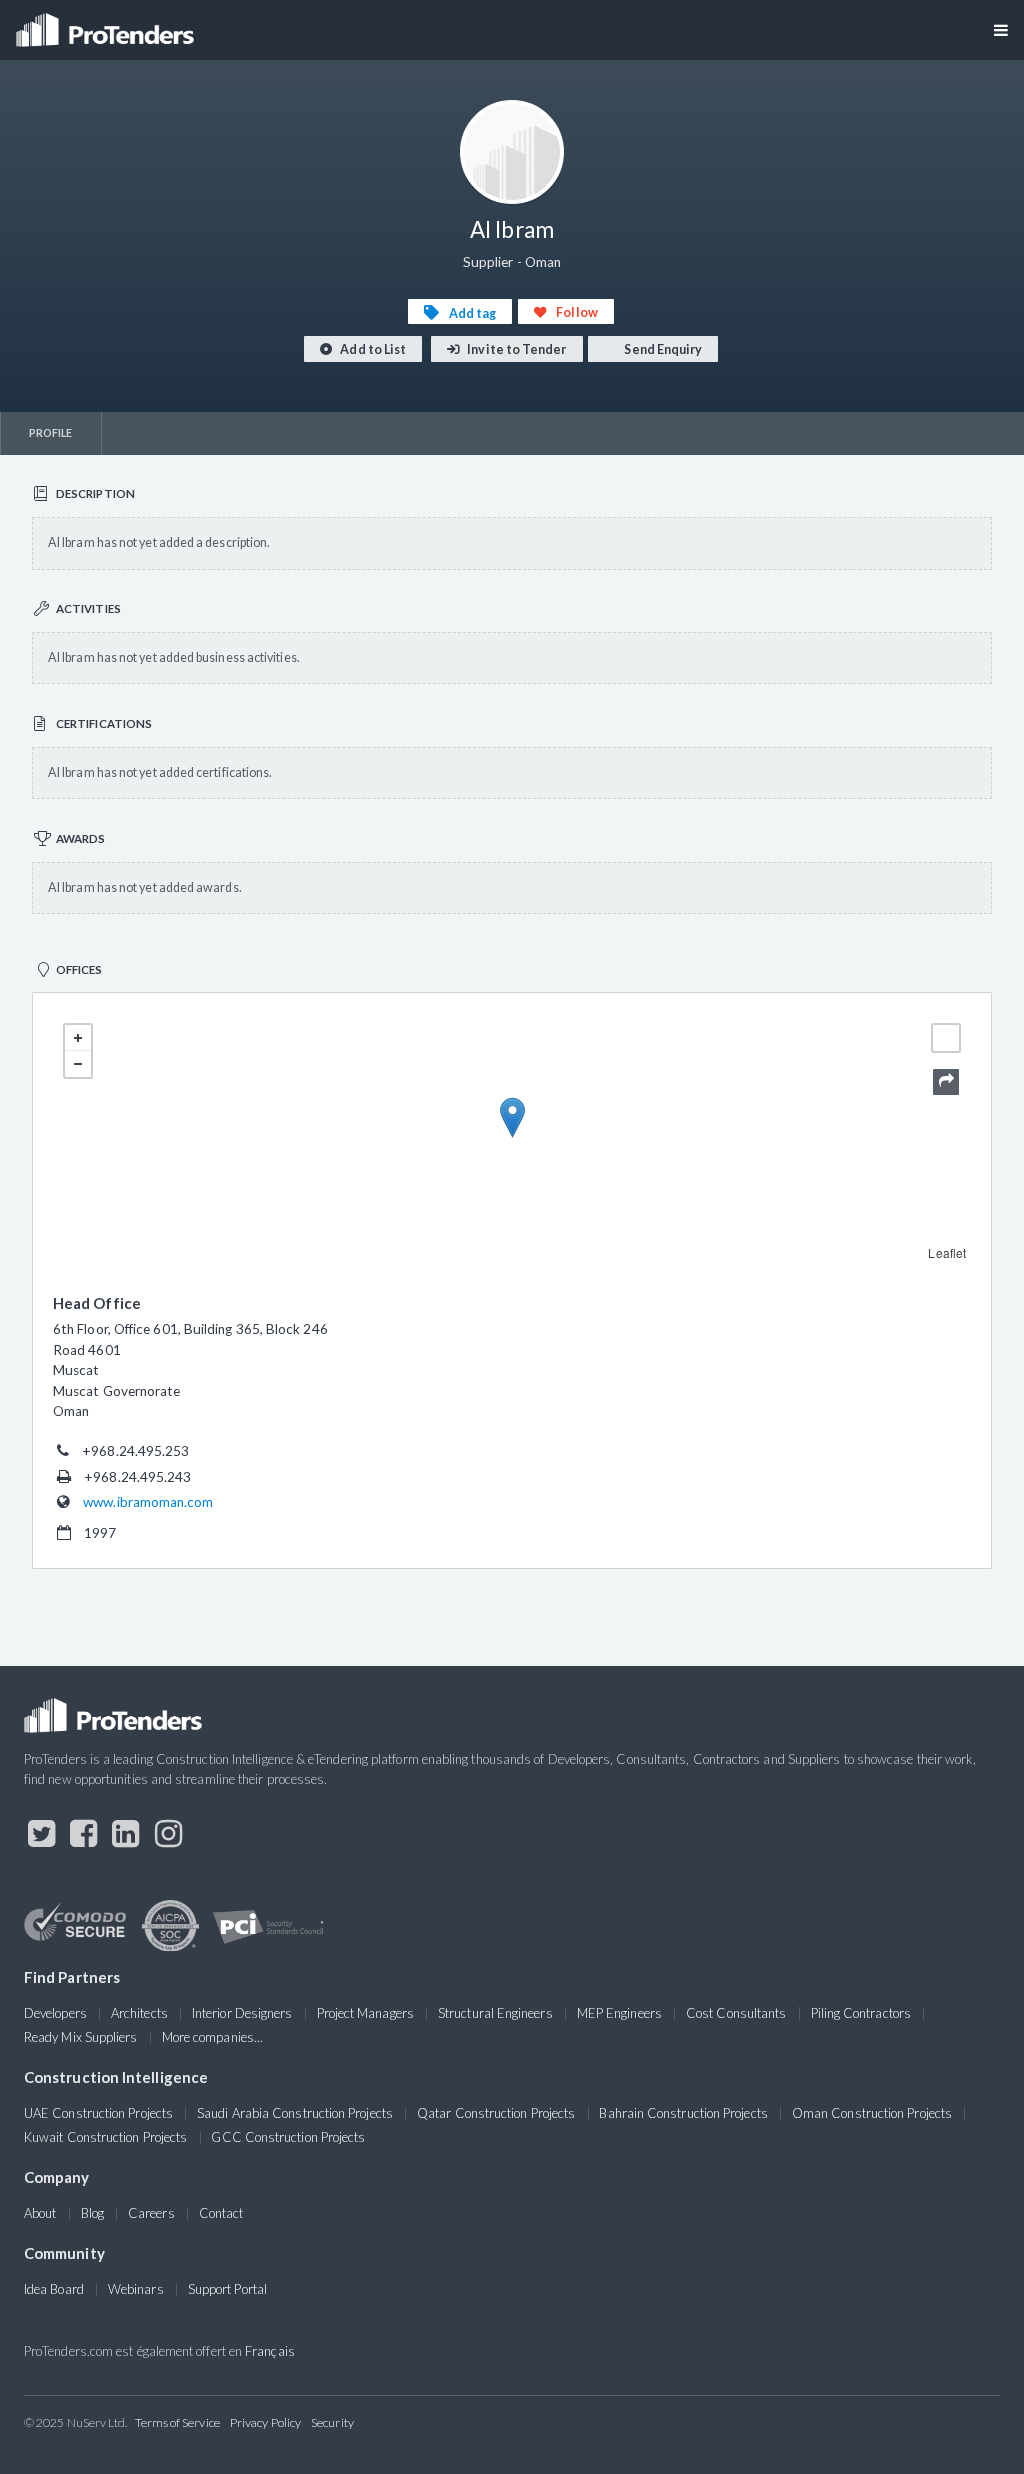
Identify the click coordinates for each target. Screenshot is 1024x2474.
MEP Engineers (619, 2013)
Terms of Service (177, 2422)
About (40, 2213)
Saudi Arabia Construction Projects (295, 2113)
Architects (139, 2013)
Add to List (372, 349)
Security (332, 2422)
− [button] (78, 1064)
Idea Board (54, 2289)
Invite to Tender (515, 349)
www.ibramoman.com (148, 1502)
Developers (55, 2013)
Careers (151, 2213)
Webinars (136, 2289)
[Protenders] (107, 23)
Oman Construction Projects (872, 2113)
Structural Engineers (495, 2013)
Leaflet (947, 1252)
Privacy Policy (265, 2422)
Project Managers (365, 2013)
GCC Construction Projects (288, 2137)
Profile (51, 432)
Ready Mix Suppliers (81, 2037)
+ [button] (78, 1038)
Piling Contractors (861, 2013)
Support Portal (227, 2289)
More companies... (212, 2037)
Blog (92, 2213)
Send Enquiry (662, 349)
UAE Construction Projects (98, 2113)
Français (270, 2351)
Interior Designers (242, 2013)
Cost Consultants (736, 2013)
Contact (221, 2213)
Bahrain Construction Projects (683, 2113)
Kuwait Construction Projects (105, 2137)
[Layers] (946, 1038)
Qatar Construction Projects (496, 2113)
